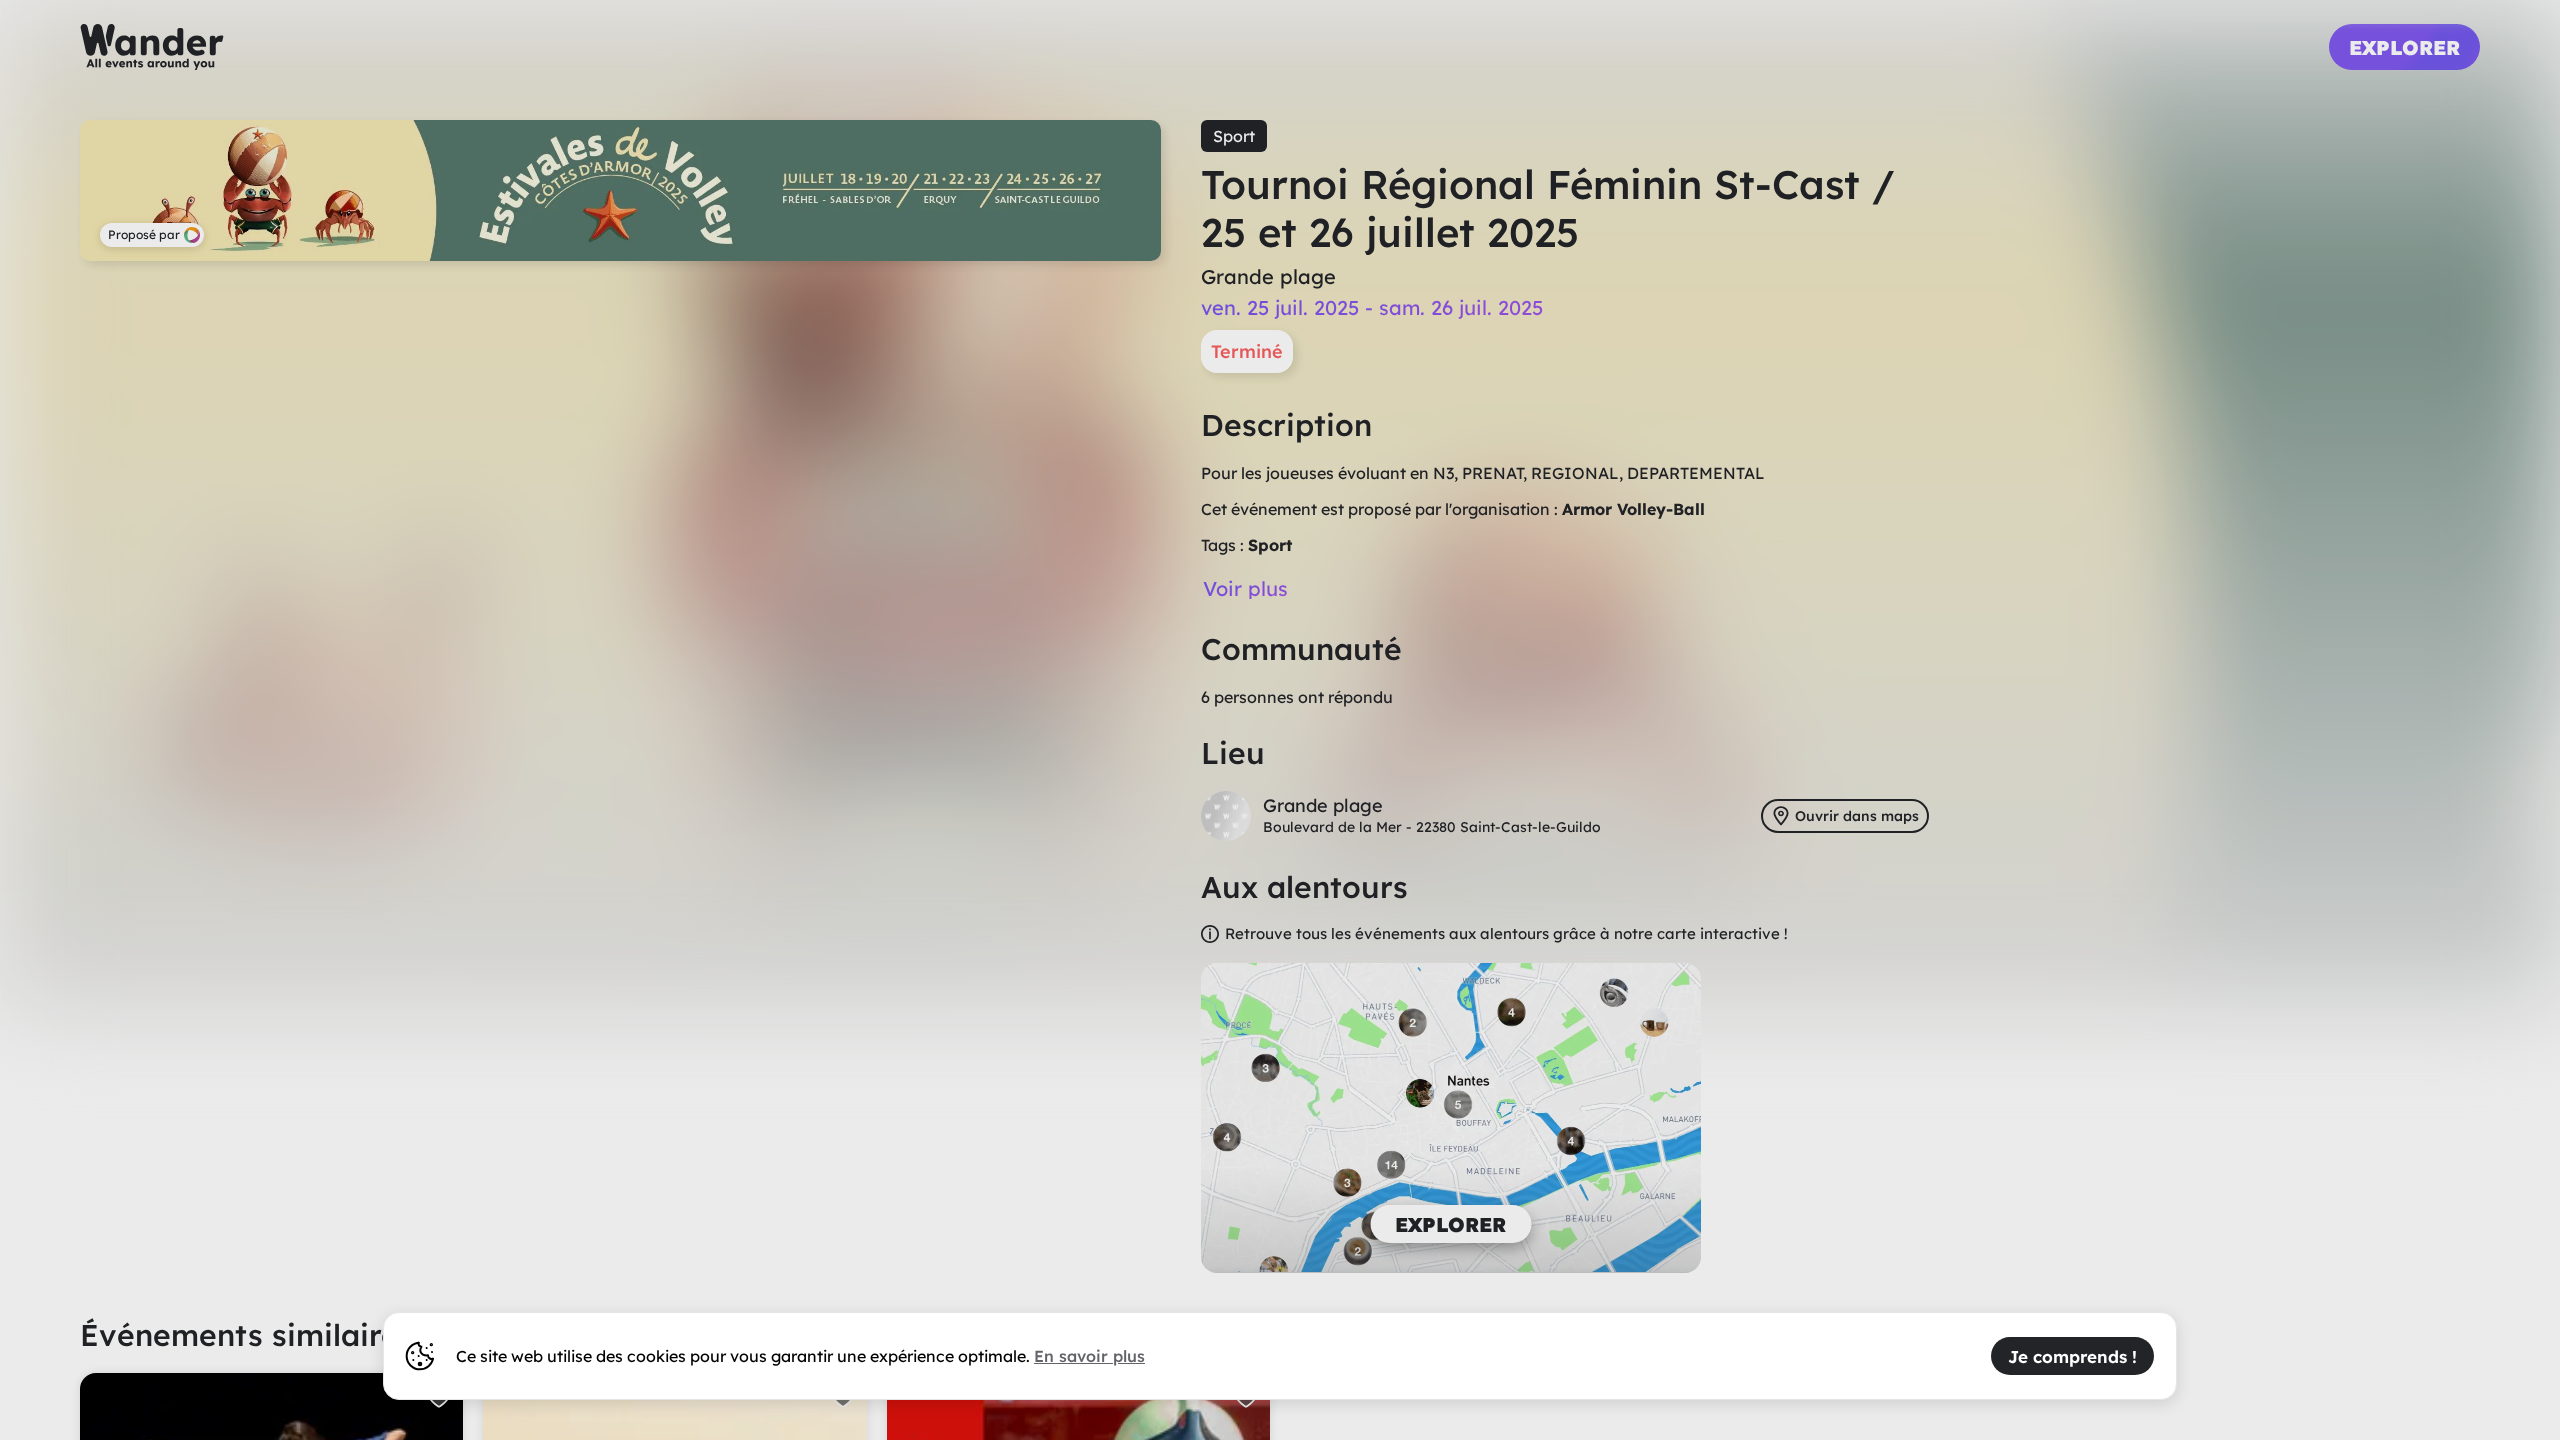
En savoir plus (1089, 1356)
